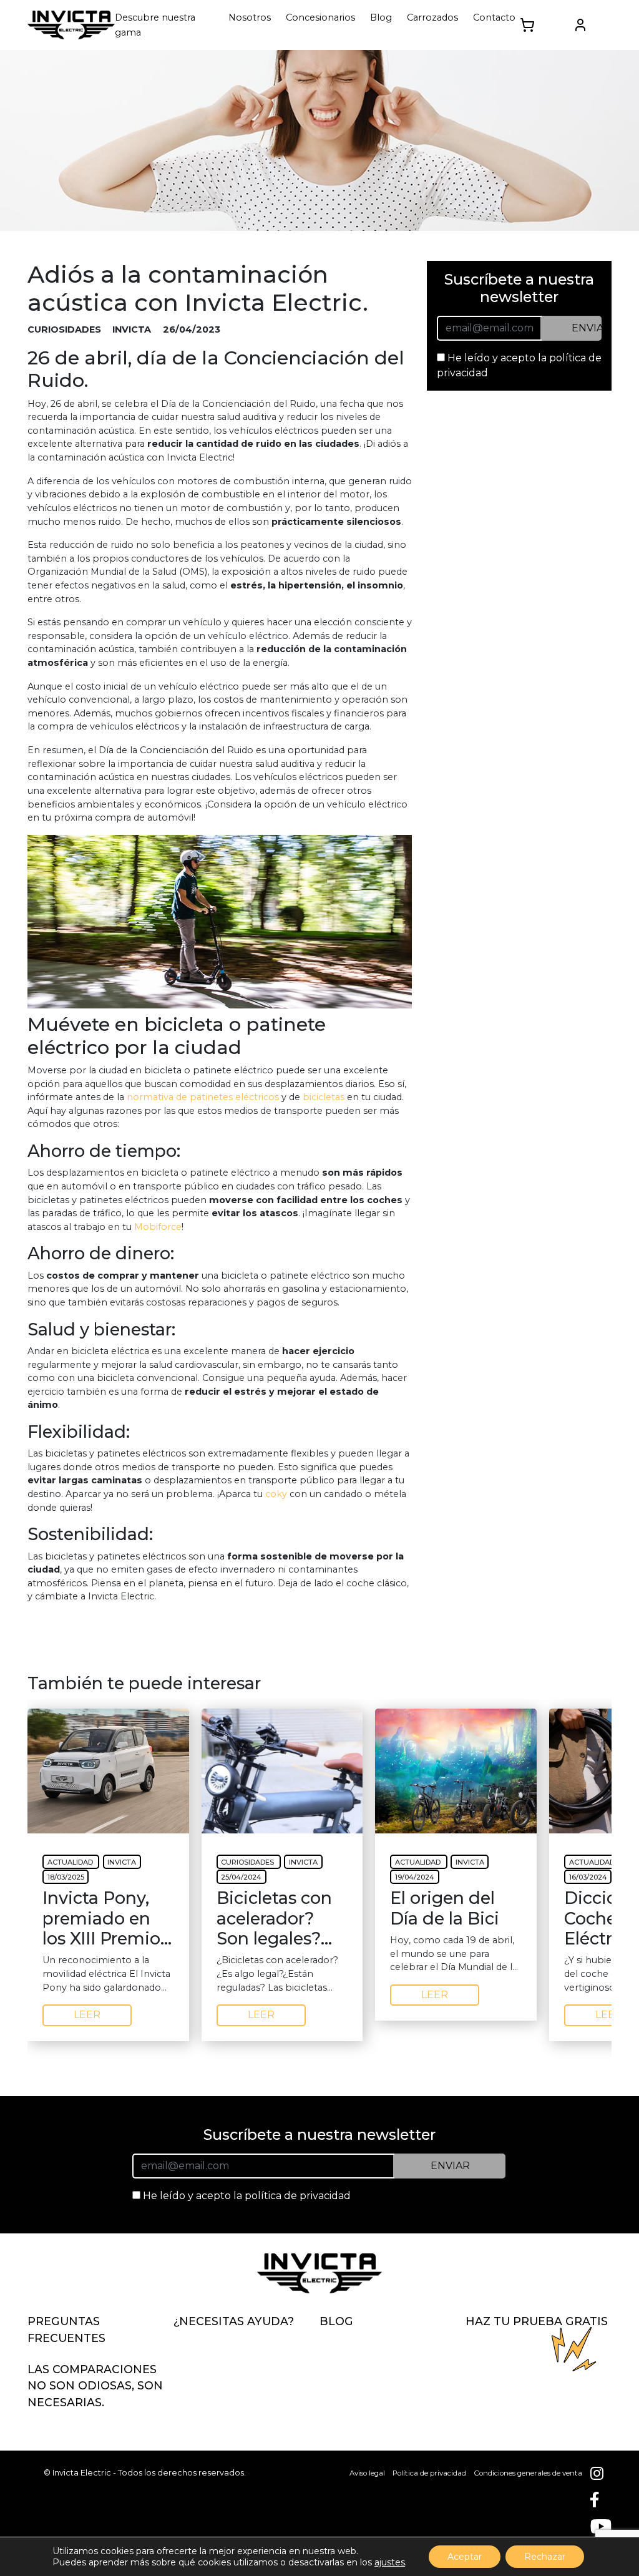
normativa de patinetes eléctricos (203, 1097)
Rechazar (545, 2557)
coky (276, 1494)
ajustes (390, 2562)
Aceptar (465, 2557)
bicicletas (324, 1097)
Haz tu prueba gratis (537, 2321)
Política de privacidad (429, 2473)
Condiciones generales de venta (528, 2473)
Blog (381, 17)
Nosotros (250, 17)
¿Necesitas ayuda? (234, 2321)
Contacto (494, 17)
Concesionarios (320, 17)
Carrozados (432, 17)
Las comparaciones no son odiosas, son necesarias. (95, 2386)
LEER (87, 2015)
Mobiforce (158, 1227)
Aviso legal (367, 2473)
